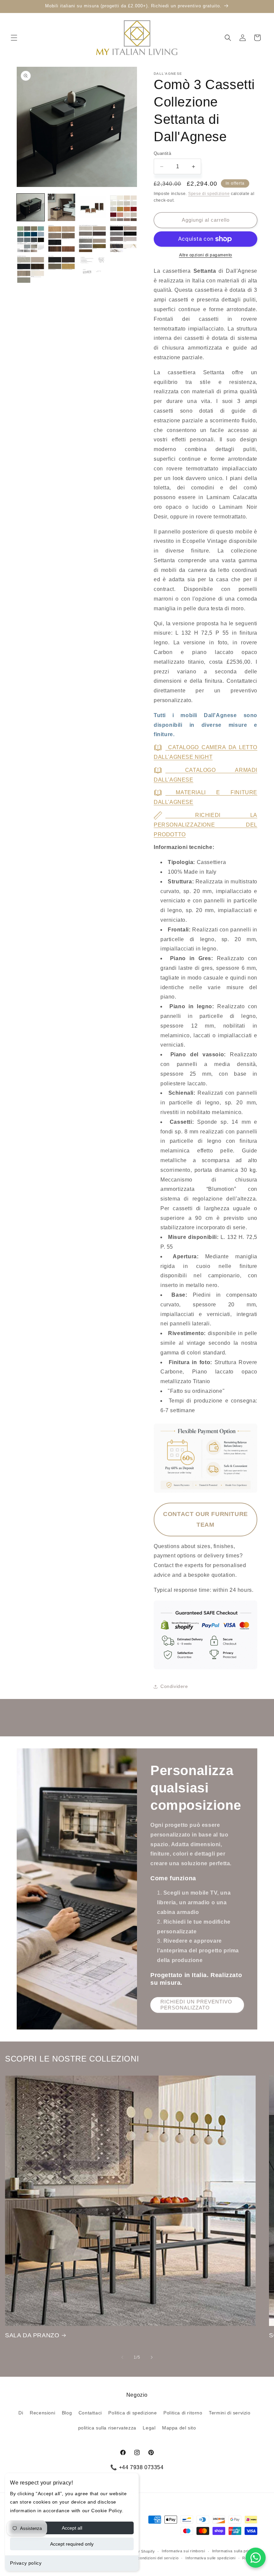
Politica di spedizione (132, 2413)
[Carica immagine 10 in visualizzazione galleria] (62, 269)
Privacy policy (26, 2563)
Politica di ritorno (183, 2413)
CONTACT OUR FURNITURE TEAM (205, 1519)
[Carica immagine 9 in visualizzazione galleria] (31, 269)
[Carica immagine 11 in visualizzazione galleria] (92, 269)
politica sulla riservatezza (107, 2428)
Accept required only (72, 2544)
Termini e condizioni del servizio (149, 2558)
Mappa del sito (179, 2428)
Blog (67, 2413)
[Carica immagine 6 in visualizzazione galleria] (62, 238)
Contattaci (90, 2413)
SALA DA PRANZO (32, 2335)
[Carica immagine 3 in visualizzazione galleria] (92, 207)
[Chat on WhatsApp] (256, 2558)
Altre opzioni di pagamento (206, 255)
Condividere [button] (174, 1686)
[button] (14, 38)
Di (21, 2413)
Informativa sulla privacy (235, 2551)
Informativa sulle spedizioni (211, 2558)
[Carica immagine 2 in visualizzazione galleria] (62, 207)
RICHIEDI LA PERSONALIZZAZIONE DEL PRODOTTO (205, 825)
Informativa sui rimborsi (183, 2551)
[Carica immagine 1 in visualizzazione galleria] (31, 207)
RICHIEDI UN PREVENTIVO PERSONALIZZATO (196, 2005)
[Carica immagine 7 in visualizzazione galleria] (92, 238)
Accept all (72, 2528)
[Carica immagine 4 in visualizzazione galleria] (123, 207)
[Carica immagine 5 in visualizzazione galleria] (31, 238)
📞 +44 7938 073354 (137, 2467)
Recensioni (42, 2413)
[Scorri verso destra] (152, 2357)
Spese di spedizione (209, 194)
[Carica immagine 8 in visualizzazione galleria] (123, 238)
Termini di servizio (230, 2413)
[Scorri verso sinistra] (122, 2357)
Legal (149, 2428)
